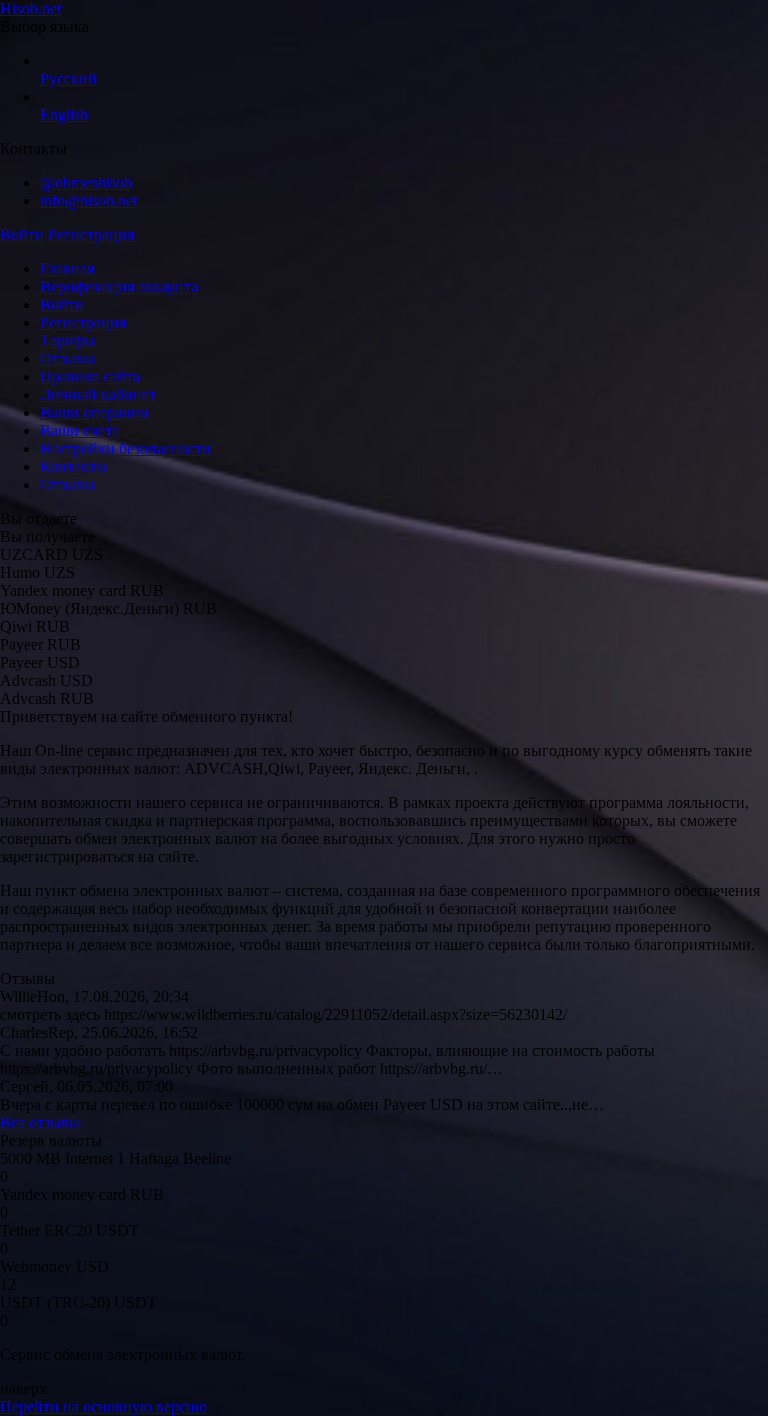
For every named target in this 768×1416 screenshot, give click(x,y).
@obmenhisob (86, 182)
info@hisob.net (88, 200)
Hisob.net (30, 8)
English (64, 114)
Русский (68, 78)
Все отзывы (40, 1122)
